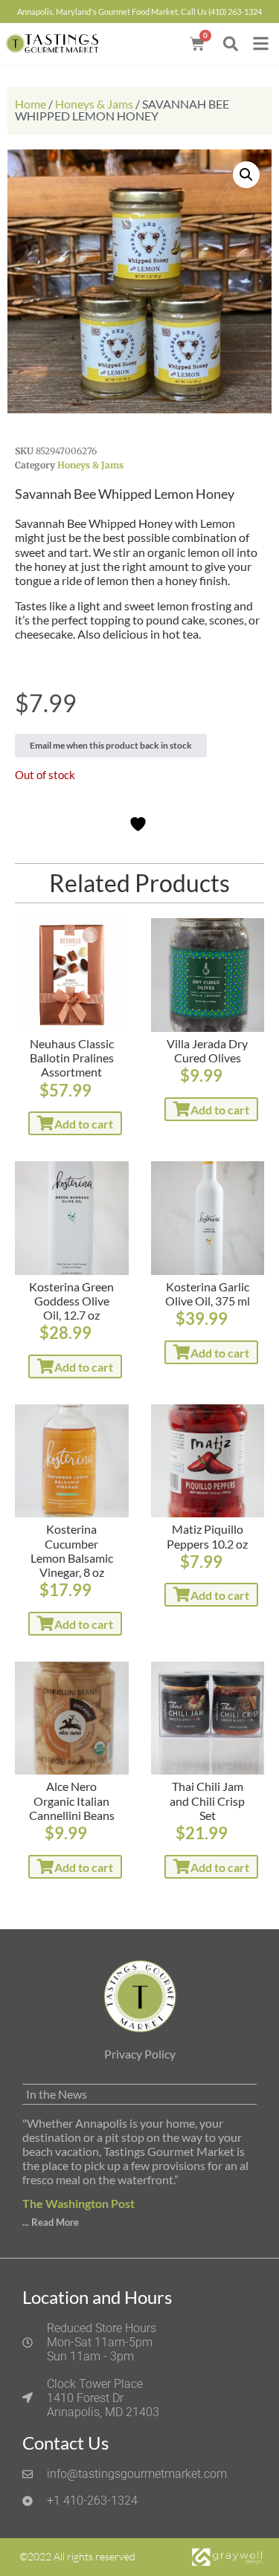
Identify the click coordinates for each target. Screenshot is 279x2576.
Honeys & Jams (94, 104)
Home (31, 104)
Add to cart (84, 1124)
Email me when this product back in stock (111, 745)
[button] (230, 43)
